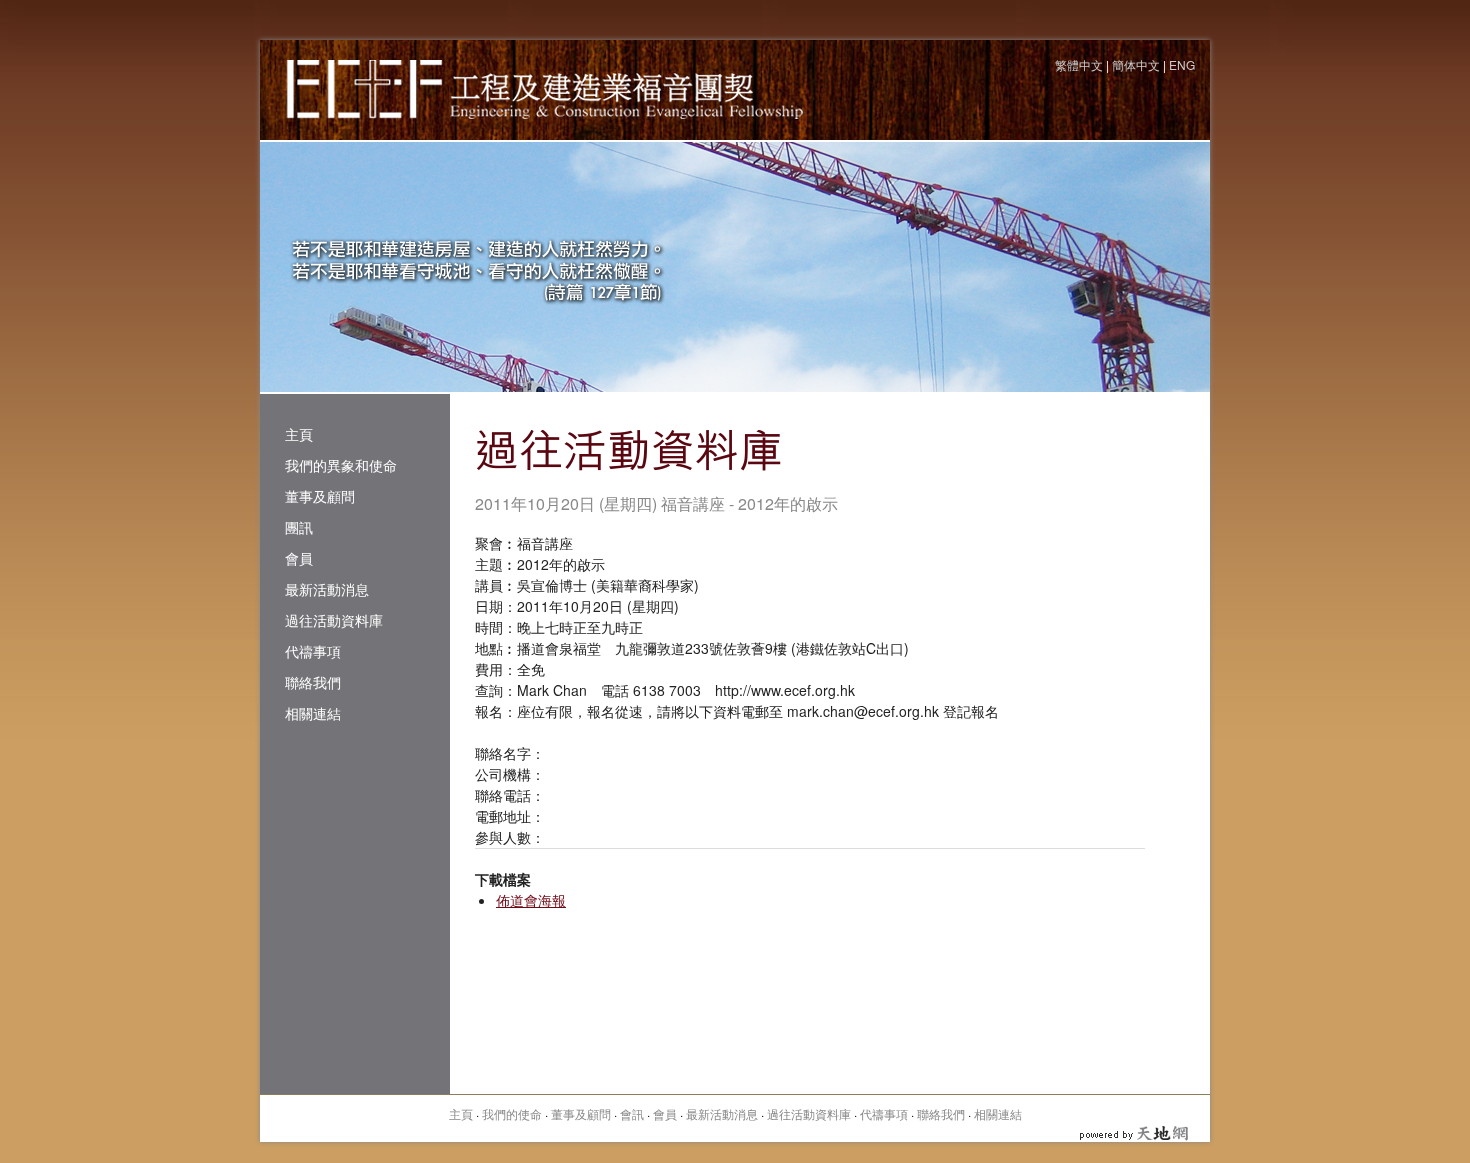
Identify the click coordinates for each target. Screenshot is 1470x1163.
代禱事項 (313, 651)
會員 (299, 558)
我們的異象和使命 (341, 465)
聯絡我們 (313, 682)
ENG (1182, 64)
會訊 (632, 1113)
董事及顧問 (320, 496)
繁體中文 (1079, 64)
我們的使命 (512, 1113)
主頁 (299, 434)
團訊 (299, 527)
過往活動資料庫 (334, 620)
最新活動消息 (327, 589)
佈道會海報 (531, 900)
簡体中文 (1136, 64)
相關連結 (313, 713)
